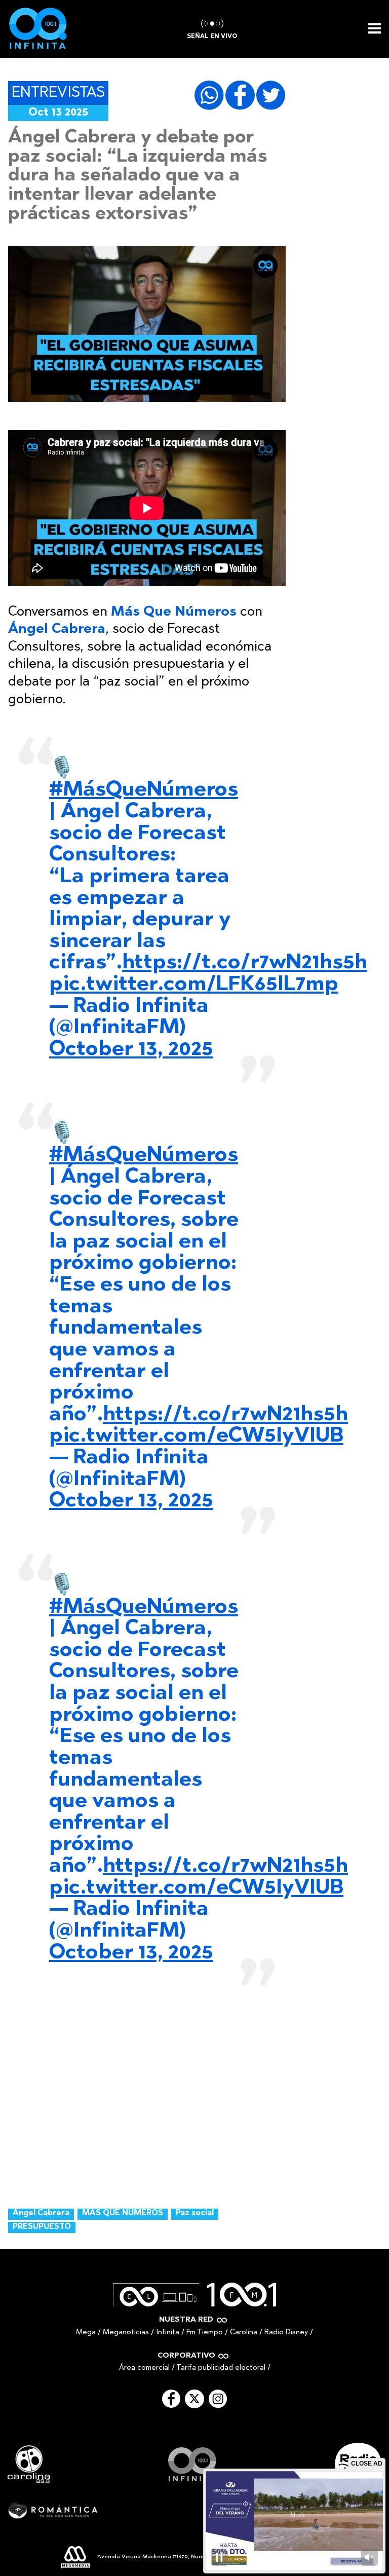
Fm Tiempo (205, 2333)
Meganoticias (126, 2333)
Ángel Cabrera (41, 2213)
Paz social (195, 2213)
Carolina (244, 2333)
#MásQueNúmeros (144, 790)
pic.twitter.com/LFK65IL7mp (194, 985)
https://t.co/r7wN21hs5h (245, 963)
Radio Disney (286, 2333)
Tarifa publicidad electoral (221, 2368)
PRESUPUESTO (42, 2227)
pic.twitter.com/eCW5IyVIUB (196, 1436)
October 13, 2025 (131, 1050)
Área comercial (144, 2368)
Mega (86, 2333)
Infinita (168, 2333)
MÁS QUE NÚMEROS (123, 2213)
